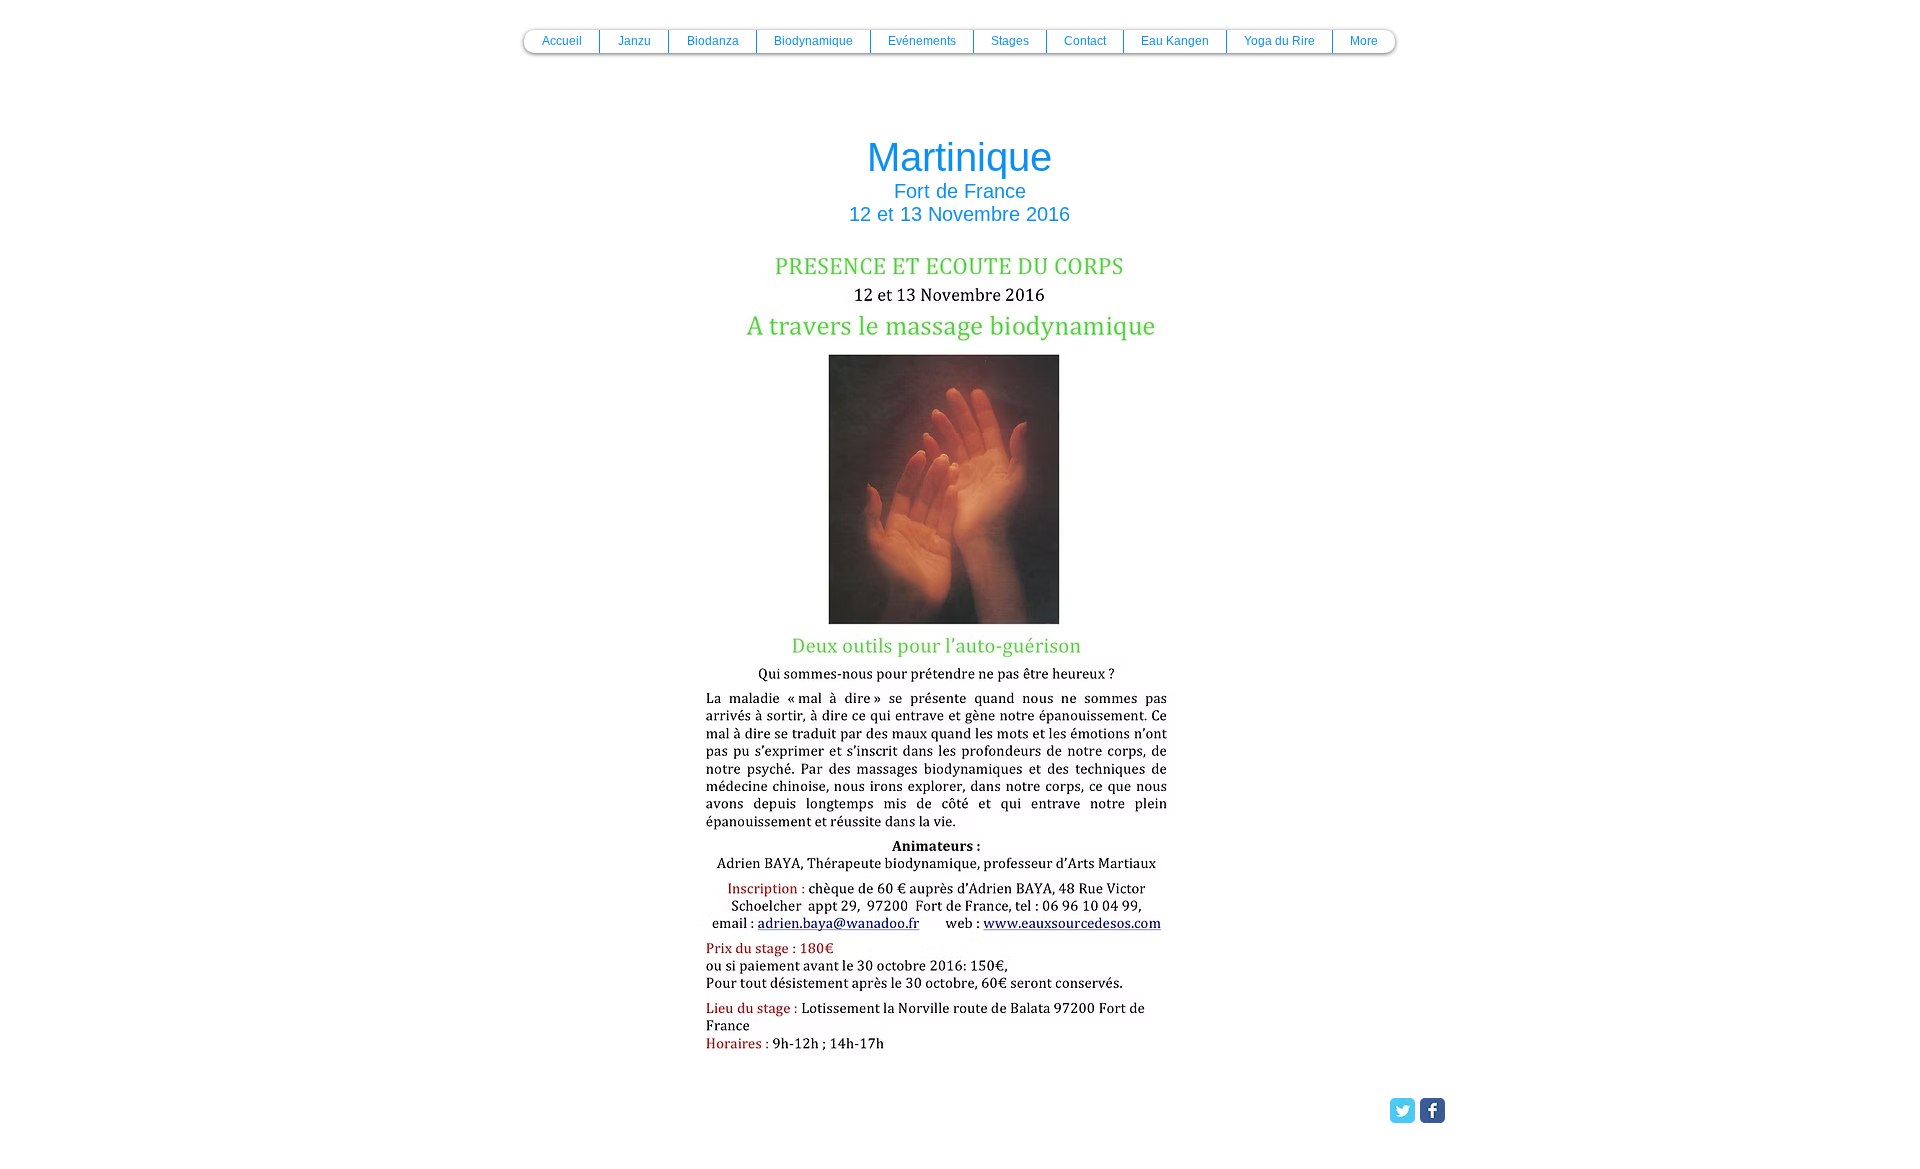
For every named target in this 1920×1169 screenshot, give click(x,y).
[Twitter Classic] (1402, 1110)
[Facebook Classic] (1432, 1110)
